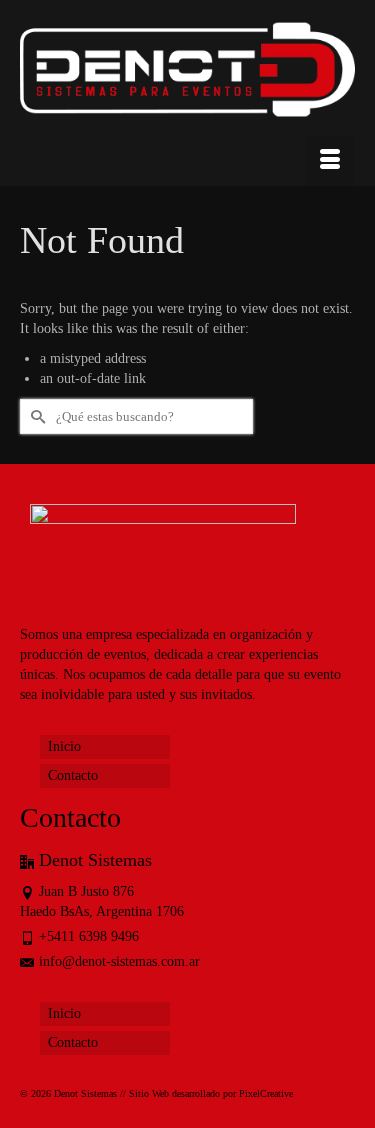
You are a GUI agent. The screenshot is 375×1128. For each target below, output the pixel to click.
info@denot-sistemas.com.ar (119, 961)
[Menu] (330, 161)
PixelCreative (266, 1093)
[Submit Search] (35, 416)
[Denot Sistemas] (187, 73)
